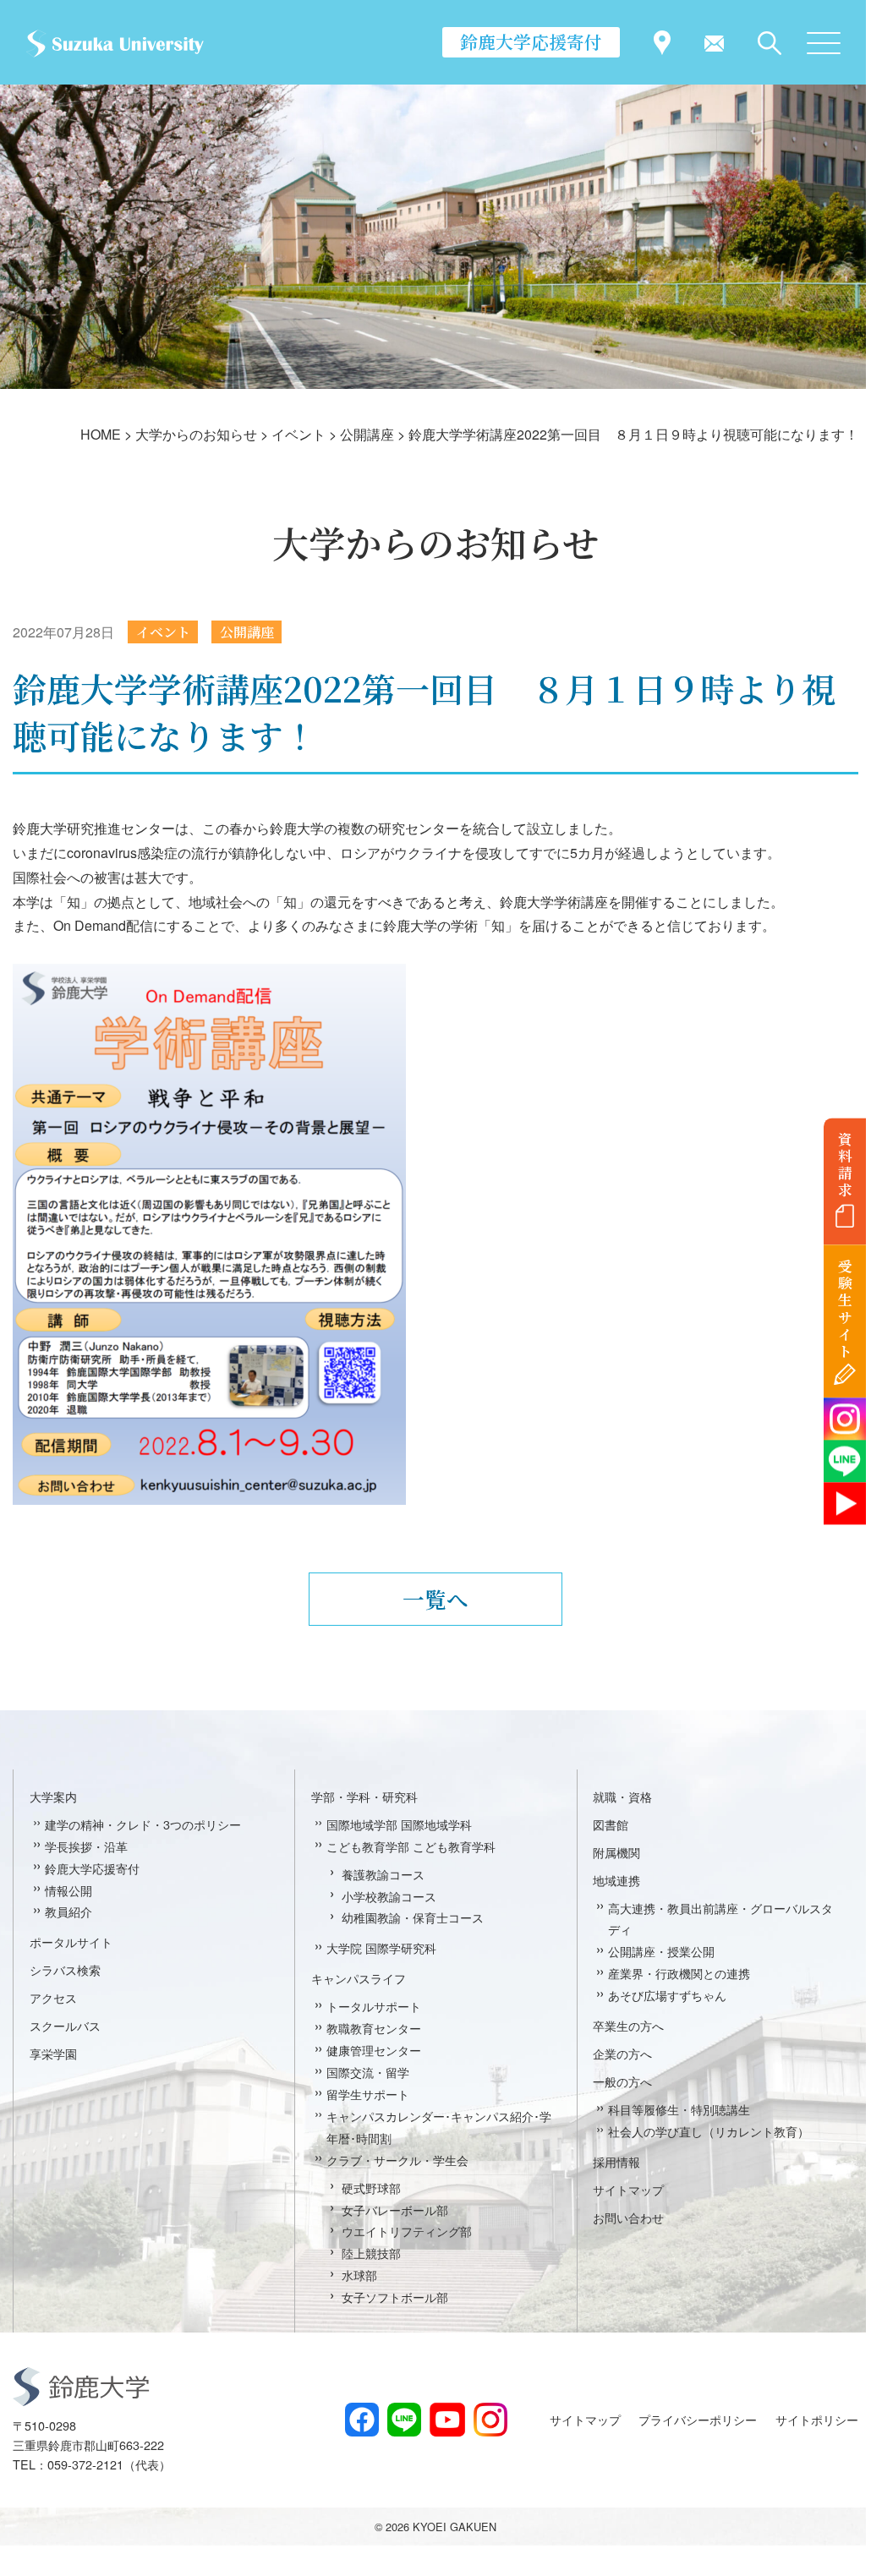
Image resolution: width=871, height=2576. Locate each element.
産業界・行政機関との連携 (679, 1973)
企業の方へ (622, 2053)
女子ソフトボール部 (395, 2297)
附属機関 (616, 1852)
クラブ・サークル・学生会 (397, 2160)
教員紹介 (68, 1911)
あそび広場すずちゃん (667, 1995)
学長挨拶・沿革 (86, 1846)
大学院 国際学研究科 (381, 1947)
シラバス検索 (65, 1969)
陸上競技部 (371, 2253)
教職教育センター (374, 2028)
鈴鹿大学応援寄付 (531, 41)
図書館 (611, 1824)
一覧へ (435, 1599)
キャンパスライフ (359, 1978)
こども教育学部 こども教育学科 (411, 1846)
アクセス (53, 1997)
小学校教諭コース (389, 1896)
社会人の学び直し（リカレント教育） (709, 2131)
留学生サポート (368, 2094)
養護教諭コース (383, 1874)
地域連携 (616, 1880)
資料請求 (845, 1164)
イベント (163, 632)
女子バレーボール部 (395, 2210)
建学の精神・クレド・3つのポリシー (143, 1824)
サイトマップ (628, 2189)
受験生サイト (845, 1309)
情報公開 (68, 1890)
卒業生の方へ (628, 2025)
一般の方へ (622, 2081)
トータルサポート (374, 2006)
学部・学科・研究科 (364, 1796)
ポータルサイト (71, 1942)
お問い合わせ (628, 2217)
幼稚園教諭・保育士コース (413, 1917)
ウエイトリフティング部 (407, 2231)
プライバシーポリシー (698, 2419)
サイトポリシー (817, 2419)
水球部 (359, 2275)
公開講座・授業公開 (661, 1951)
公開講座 (247, 632)
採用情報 (616, 2161)
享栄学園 (53, 2053)
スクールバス (65, 2025)
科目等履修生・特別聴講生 (679, 2109)
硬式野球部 (371, 2188)
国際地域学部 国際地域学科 (399, 1824)
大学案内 (53, 1796)
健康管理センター (374, 2050)
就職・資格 (622, 1796)
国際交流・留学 (368, 2072)
